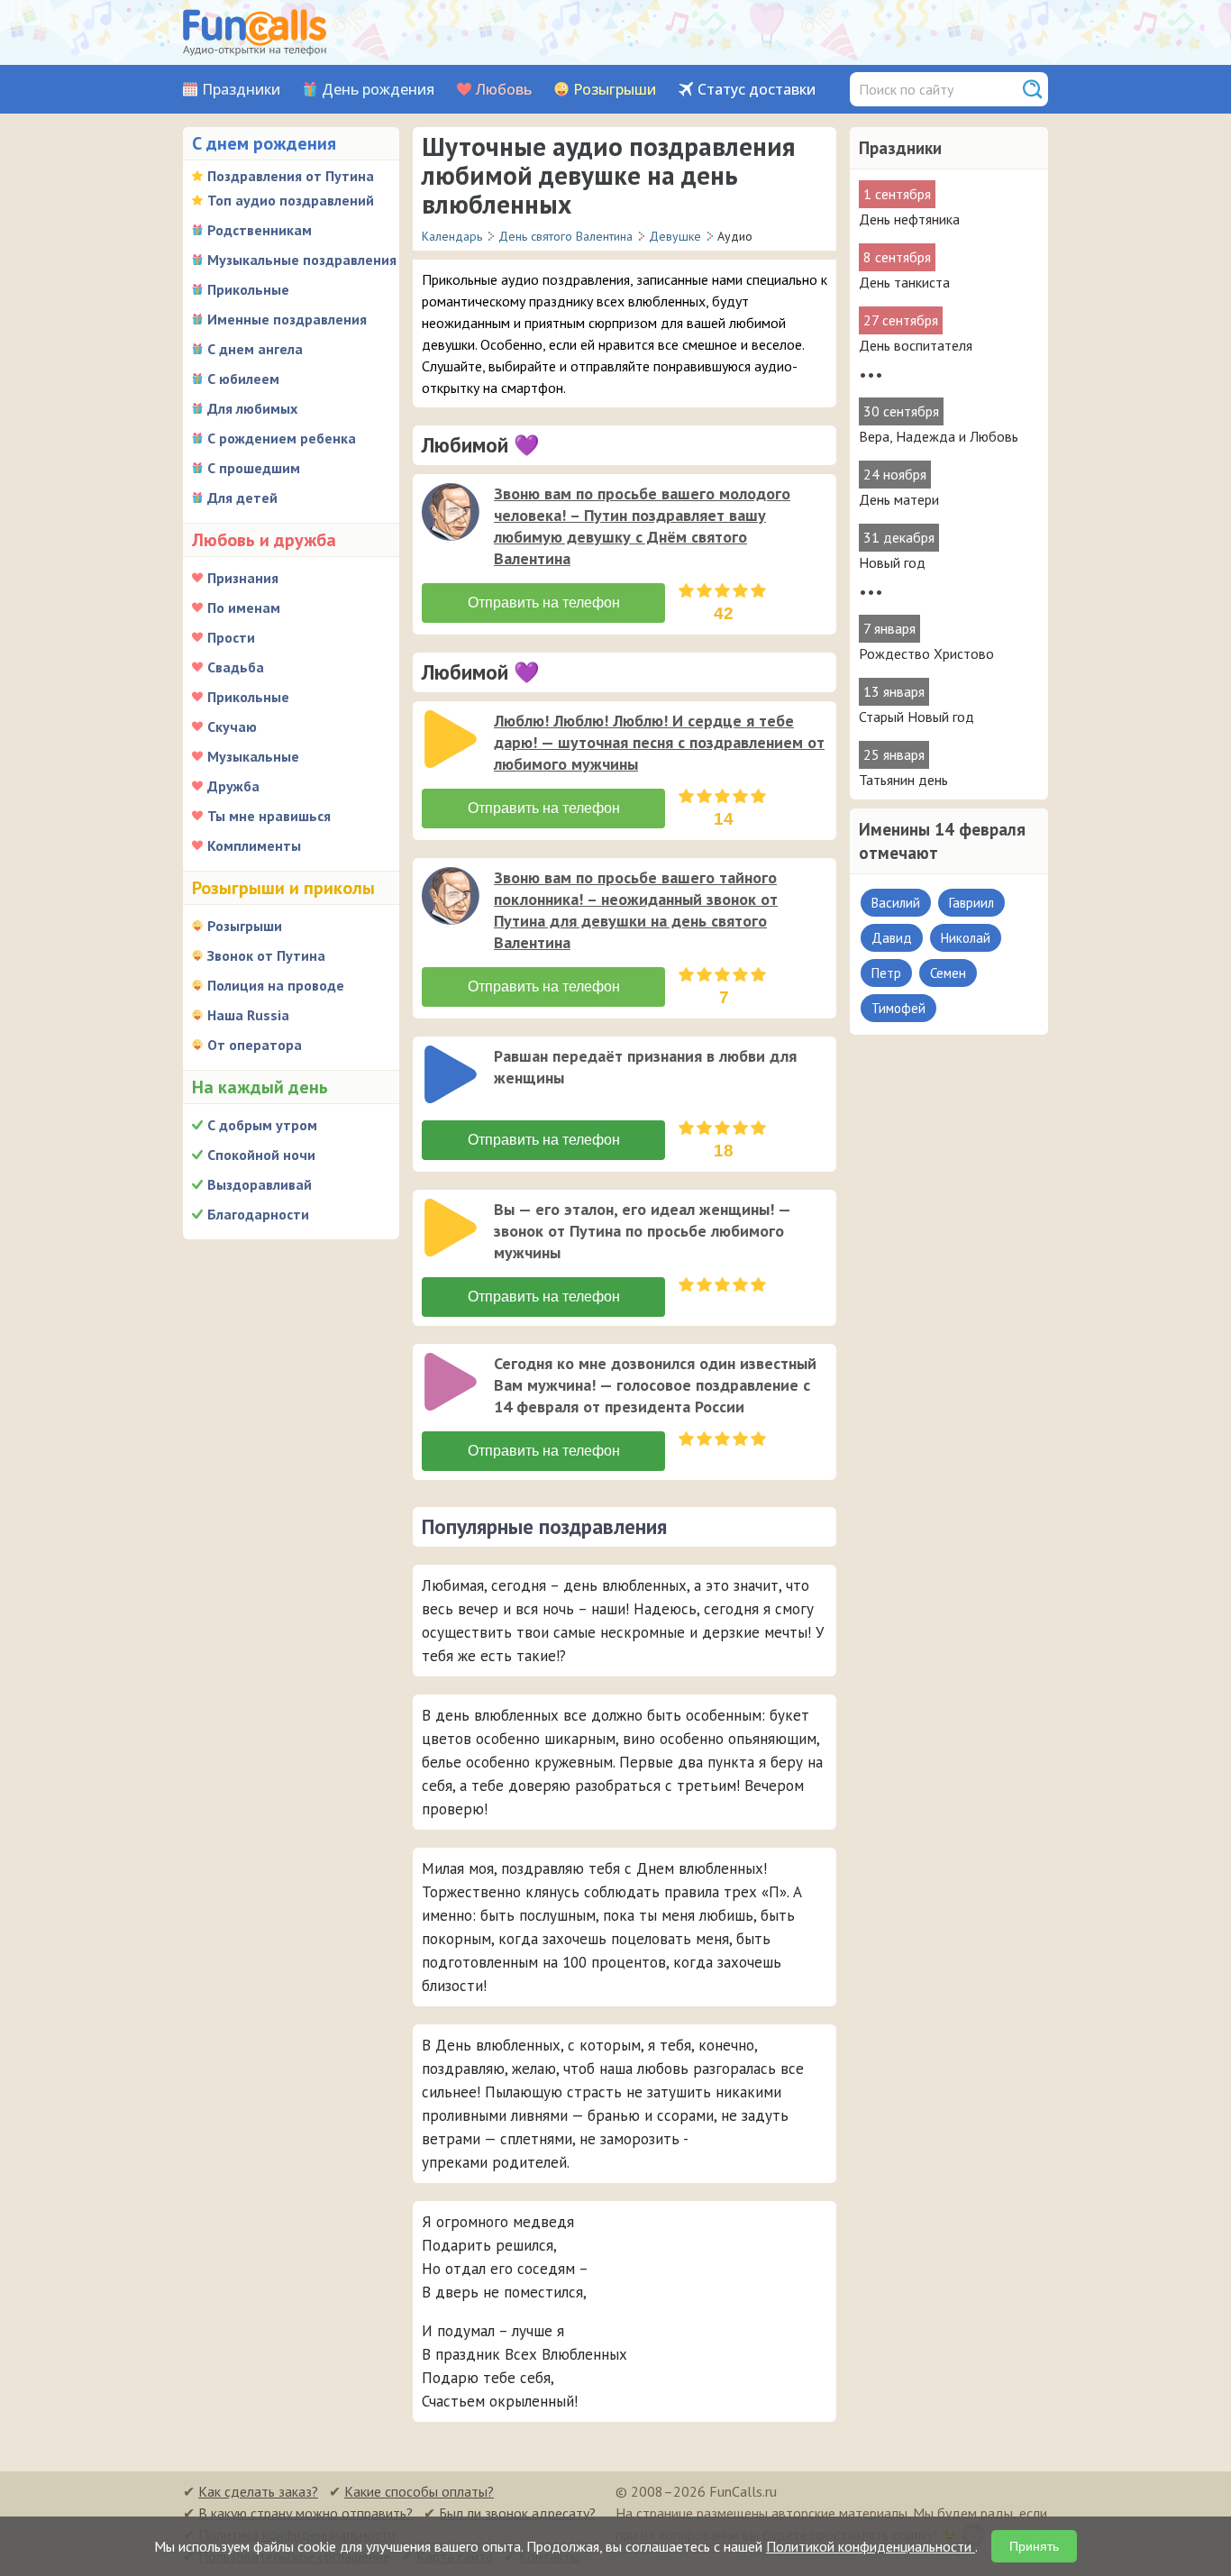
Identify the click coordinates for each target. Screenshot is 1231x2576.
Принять (1034, 2546)
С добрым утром (262, 1125)
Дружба (233, 786)
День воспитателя (916, 345)
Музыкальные (253, 756)
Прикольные (248, 289)
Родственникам (260, 230)
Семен (948, 973)
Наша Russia (248, 1015)
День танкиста (904, 282)
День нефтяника (909, 219)
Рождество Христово (926, 653)
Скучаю (232, 726)
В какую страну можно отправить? (305, 2513)
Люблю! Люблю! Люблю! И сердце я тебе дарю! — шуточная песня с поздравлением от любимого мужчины (659, 742)
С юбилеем (243, 379)
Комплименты (254, 845)
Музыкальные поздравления (302, 260)
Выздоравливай (260, 1184)
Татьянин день (903, 780)
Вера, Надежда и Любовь (939, 436)
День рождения (378, 90)
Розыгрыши (615, 90)
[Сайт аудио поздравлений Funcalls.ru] (255, 32)
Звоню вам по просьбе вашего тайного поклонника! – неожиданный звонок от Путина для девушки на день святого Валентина (636, 910)
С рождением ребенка (282, 438)
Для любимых (252, 408)
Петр (886, 973)
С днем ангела (255, 349)
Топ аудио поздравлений (291, 200)
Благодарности (258, 1214)
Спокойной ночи (261, 1155)
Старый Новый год (916, 717)
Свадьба (236, 667)
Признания (243, 578)
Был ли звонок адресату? (517, 2513)
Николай (966, 938)
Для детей (242, 498)
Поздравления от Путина (291, 176)
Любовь (504, 90)
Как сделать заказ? (258, 2491)
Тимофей (898, 1008)
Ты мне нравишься (269, 816)
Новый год (892, 562)
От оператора (255, 1045)
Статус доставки (757, 90)
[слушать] (451, 512)
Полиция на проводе (276, 985)
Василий (896, 903)
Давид (892, 938)
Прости (231, 637)
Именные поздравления (287, 319)
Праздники (241, 90)
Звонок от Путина (266, 955)
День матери (899, 499)
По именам (244, 607)
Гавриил (971, 903)
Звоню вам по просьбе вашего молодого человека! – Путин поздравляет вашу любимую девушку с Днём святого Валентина (642, 526)
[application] (452, 514)
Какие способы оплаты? (419, 2491)
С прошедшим (254, 468)
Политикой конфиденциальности (871, 2546)
